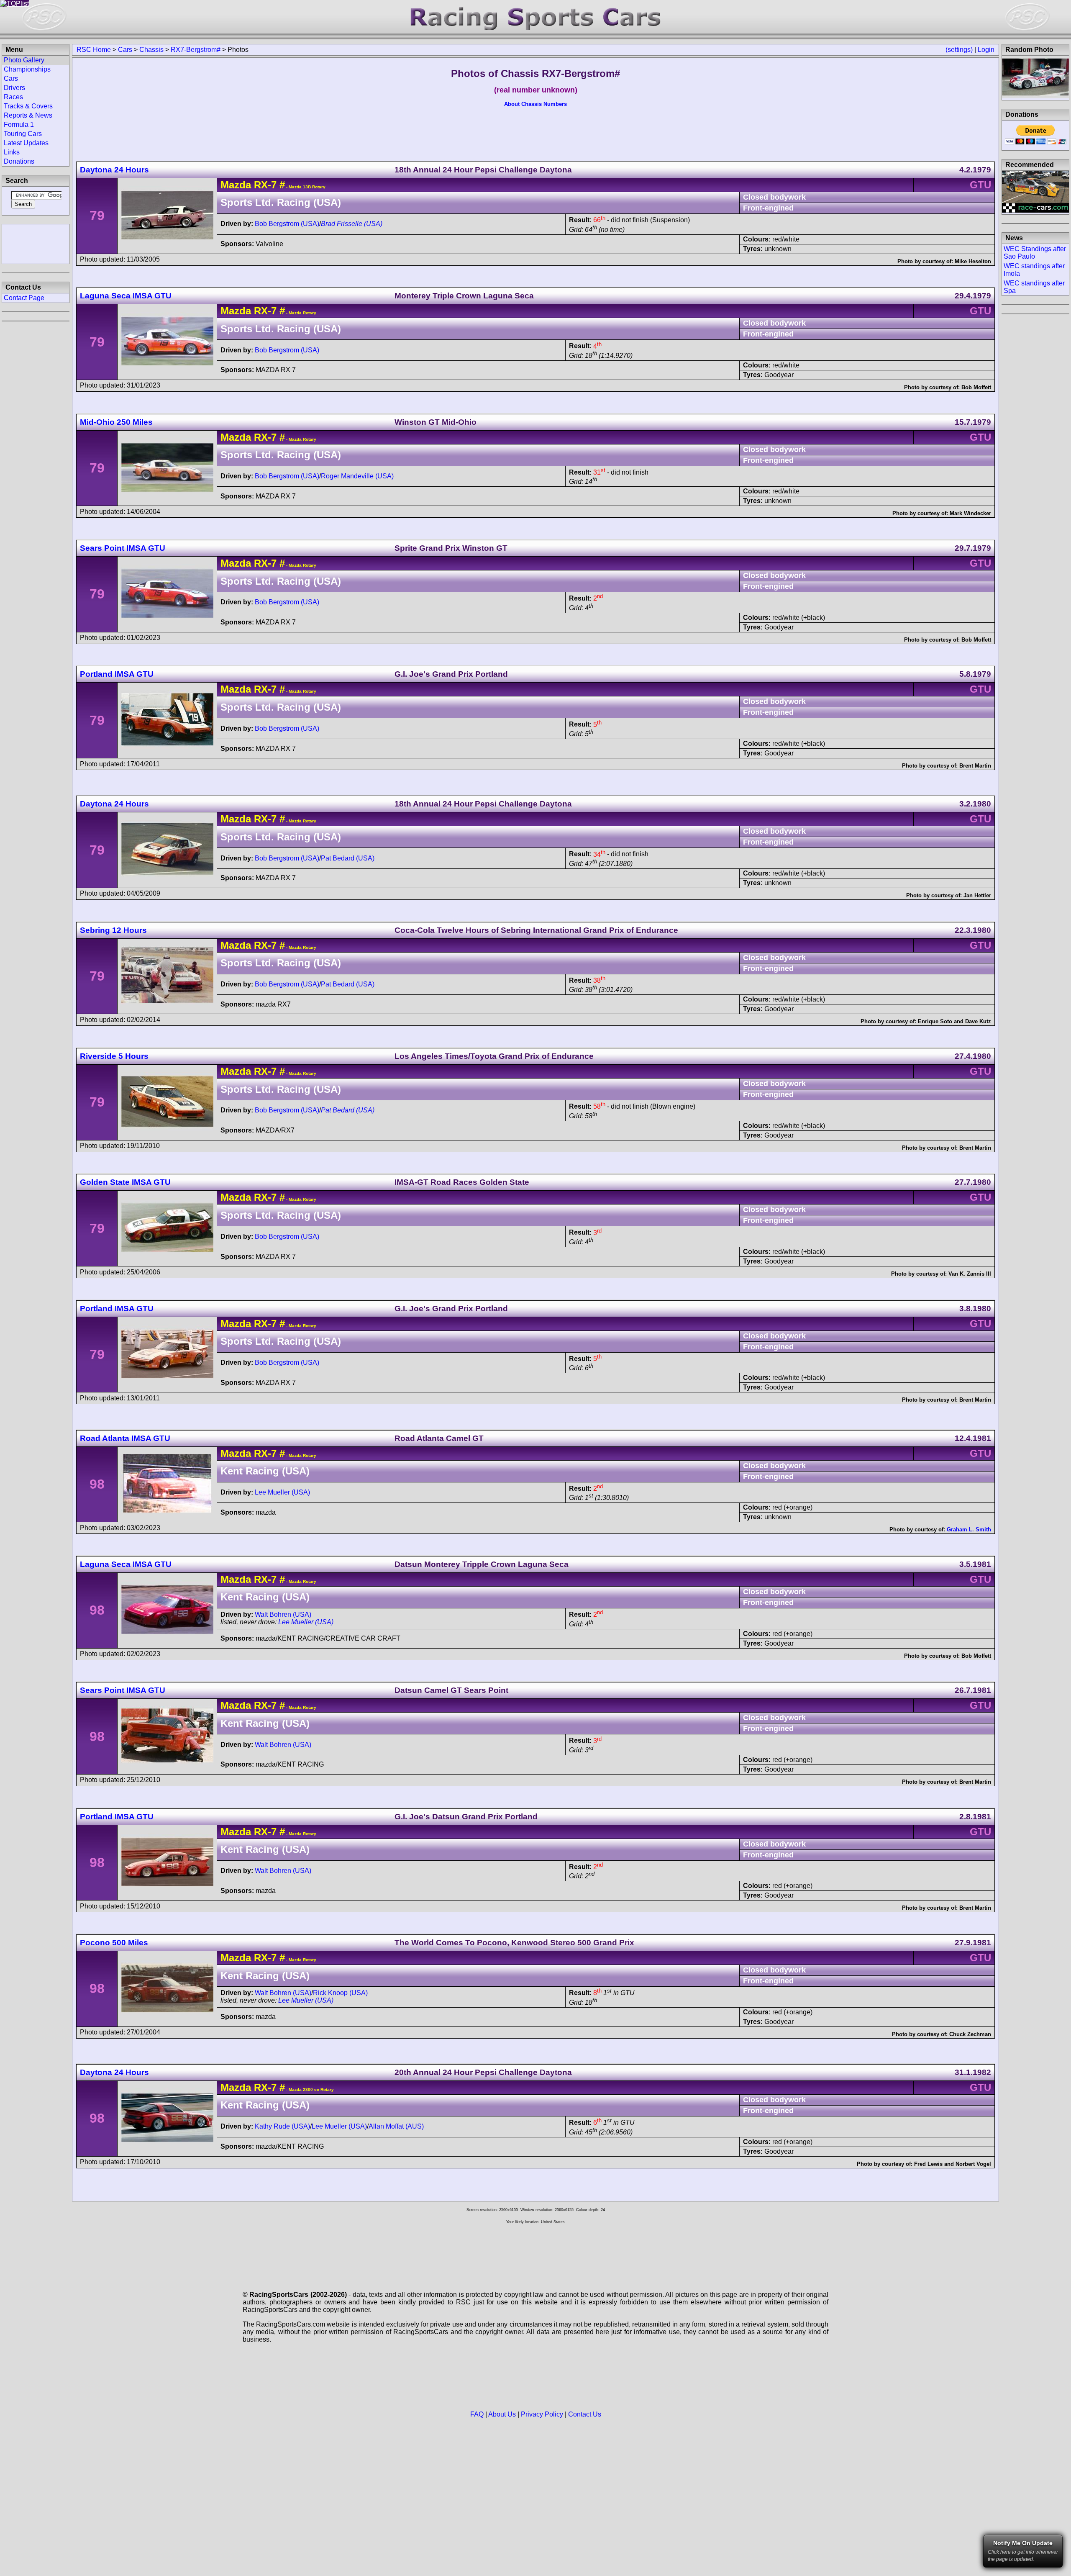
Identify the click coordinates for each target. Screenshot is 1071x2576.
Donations (19, 161)
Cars (125, 50)
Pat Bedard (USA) (348, 858)
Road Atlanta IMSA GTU (125, 1438)
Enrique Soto (935, 1021)
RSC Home (94, 50)
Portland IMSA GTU (117, 674)
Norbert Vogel (973, 2164)
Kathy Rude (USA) (282, 2126)
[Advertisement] (36, 243)
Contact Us (585, 2414)
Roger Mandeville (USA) (357, 476)
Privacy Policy (542, 2414)
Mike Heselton (973, 261)
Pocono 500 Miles (114, 1943)
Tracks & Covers (28, 106)
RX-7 (265, 185)
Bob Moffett (976, 387)
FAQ (477, 2414)
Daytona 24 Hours (114, 170)
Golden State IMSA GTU (125, 1182)
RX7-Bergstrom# (196, 50)
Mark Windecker (970, 513)
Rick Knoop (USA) (340, 1993)
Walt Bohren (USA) (283, 1614)
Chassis (151, 50)
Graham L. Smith (969, 1529)
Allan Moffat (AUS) (396, 2126)
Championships (27, 69)
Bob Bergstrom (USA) (287, 224)
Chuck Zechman (970, 2034)
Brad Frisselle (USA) (352, 224)
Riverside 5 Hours (114, 1056)
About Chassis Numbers (535, 104)
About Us (502, 2414)
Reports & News (28, 115)
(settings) (959, 50)
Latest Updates (26, 143)
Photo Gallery (24, 60)
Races (13, 97)
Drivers (14, 88)
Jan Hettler (977, 895)
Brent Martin (975, 766)
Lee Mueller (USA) (282, 1492)
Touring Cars (23, 134)
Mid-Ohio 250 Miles (116, 422)
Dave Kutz (978, 1021)
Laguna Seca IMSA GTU (126, 296)
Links (12, 152)
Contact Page (24, 298)
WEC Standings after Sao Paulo (1035, 253)
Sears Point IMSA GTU (123, 548)
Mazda (236, 185)
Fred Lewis (928, 2164)
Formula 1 (19, 125)
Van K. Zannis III (970, 1274)
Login (986, 50)
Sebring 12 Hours (113, 930)
